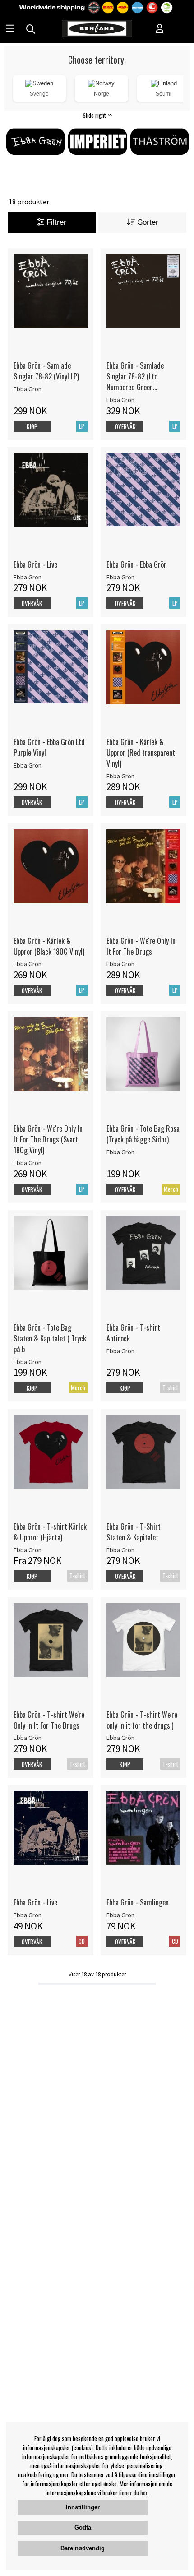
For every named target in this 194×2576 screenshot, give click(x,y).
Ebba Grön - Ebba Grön (137, 564)
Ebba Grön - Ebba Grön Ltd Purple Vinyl (49, 747)
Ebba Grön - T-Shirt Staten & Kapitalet (134, 1532)
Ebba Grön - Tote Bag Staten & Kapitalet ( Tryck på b (50, 1338)
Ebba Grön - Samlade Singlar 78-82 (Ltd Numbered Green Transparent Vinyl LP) (136, 376)
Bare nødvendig (83, 2548)
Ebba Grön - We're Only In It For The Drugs (141, 946)
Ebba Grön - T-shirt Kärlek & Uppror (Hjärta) (50, 1532)
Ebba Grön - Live (35, 564)
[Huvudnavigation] (10, 29)
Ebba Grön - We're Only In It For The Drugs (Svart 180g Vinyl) (48, 1139)
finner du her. (134, 2493)
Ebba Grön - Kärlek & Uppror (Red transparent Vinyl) (141, 753)
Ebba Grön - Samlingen (138, 1902)
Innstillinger (83, 2507)
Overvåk (125, 426)
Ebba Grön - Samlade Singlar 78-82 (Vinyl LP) (46, 371)
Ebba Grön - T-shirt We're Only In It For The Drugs (49, 1720)
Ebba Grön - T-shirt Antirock (133, 1333)
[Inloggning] (160, 29)
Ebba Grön (28, 389)
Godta (83, 2527)
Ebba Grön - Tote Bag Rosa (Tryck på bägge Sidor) (143, 1134)
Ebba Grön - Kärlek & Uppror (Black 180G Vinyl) (49, 946)
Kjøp (125, 1388)
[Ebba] (35, 156)
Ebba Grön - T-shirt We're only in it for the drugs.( (142, 1720)
